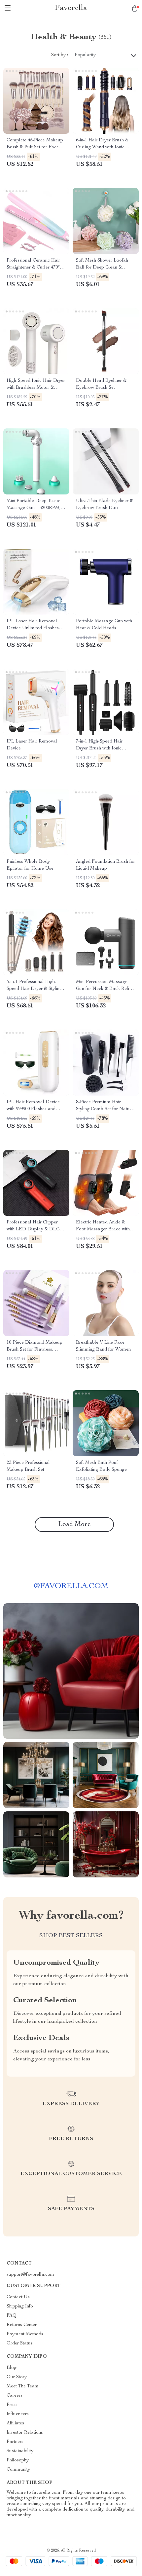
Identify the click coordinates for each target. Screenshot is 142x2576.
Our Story (17, 2377)
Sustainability (20, 2451)
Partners (15, 2442)
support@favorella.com (30, 2275)
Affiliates (15, 2423)
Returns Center (22, 2325)
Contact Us (18, 2297)
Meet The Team (23, 2386)
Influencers (18, 2414)
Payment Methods (25, 2334)
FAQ (12, 2316)
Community (18, 2470)
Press (12, 2405)
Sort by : (60, 55)
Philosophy (18, 2460)
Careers (15, 2396)
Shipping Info (20, 2306)
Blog (12, 2368)
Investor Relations (25, 2433)
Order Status (20, 2343)
